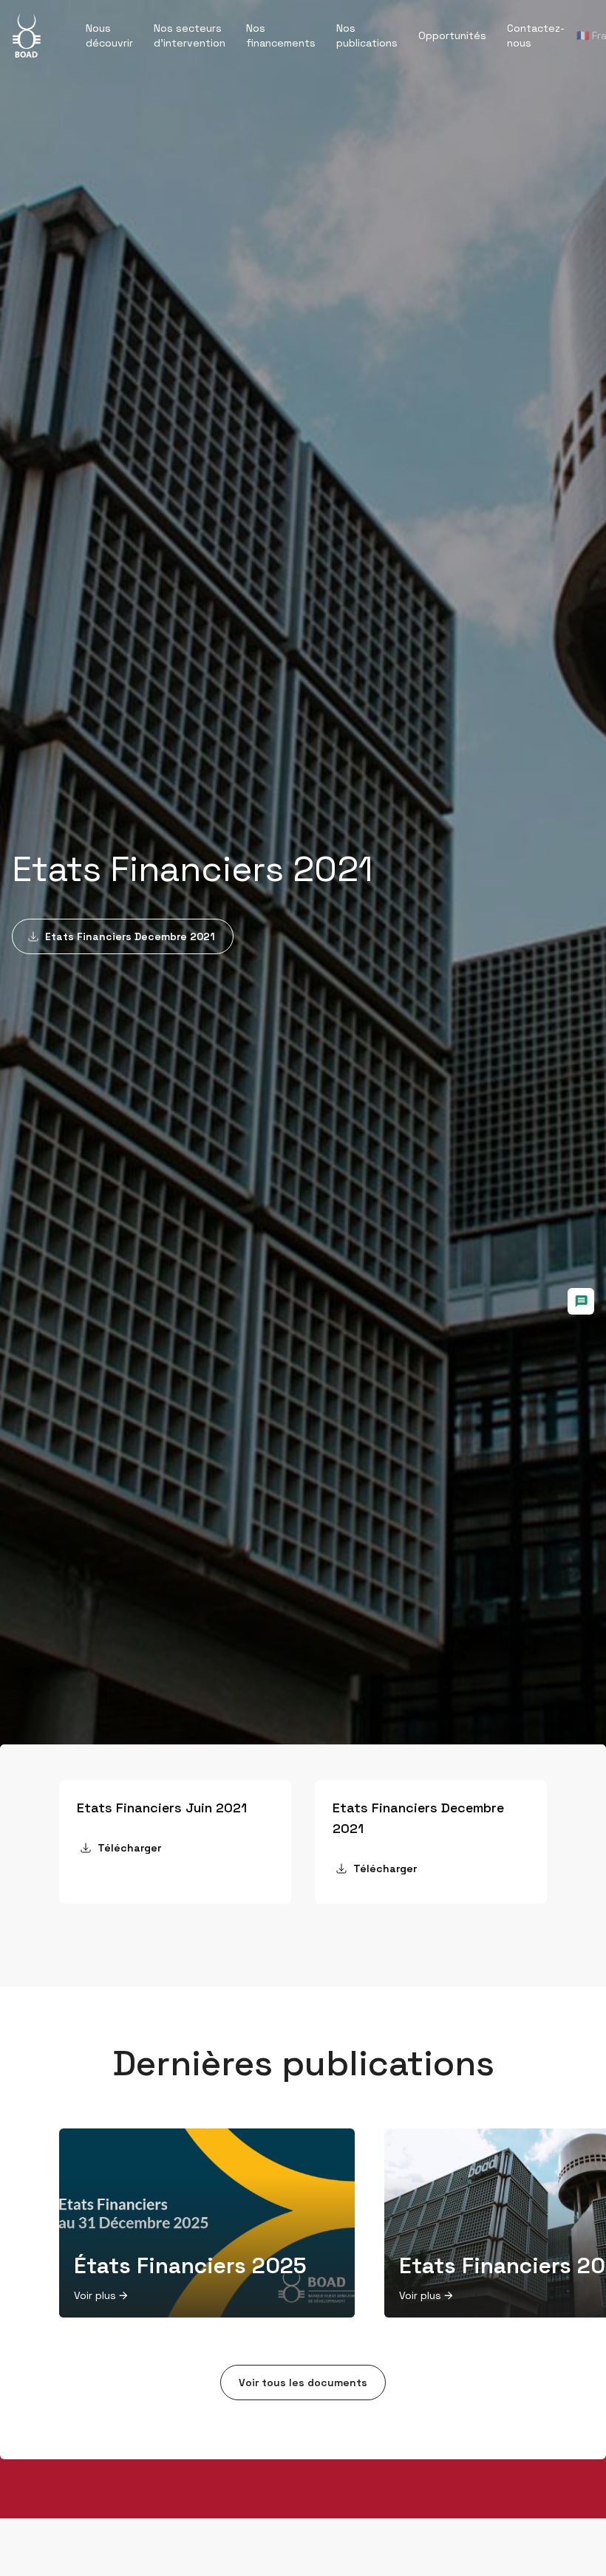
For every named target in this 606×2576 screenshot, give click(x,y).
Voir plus (95, 2295)
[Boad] (27, 35)
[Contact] (581, 1301)
